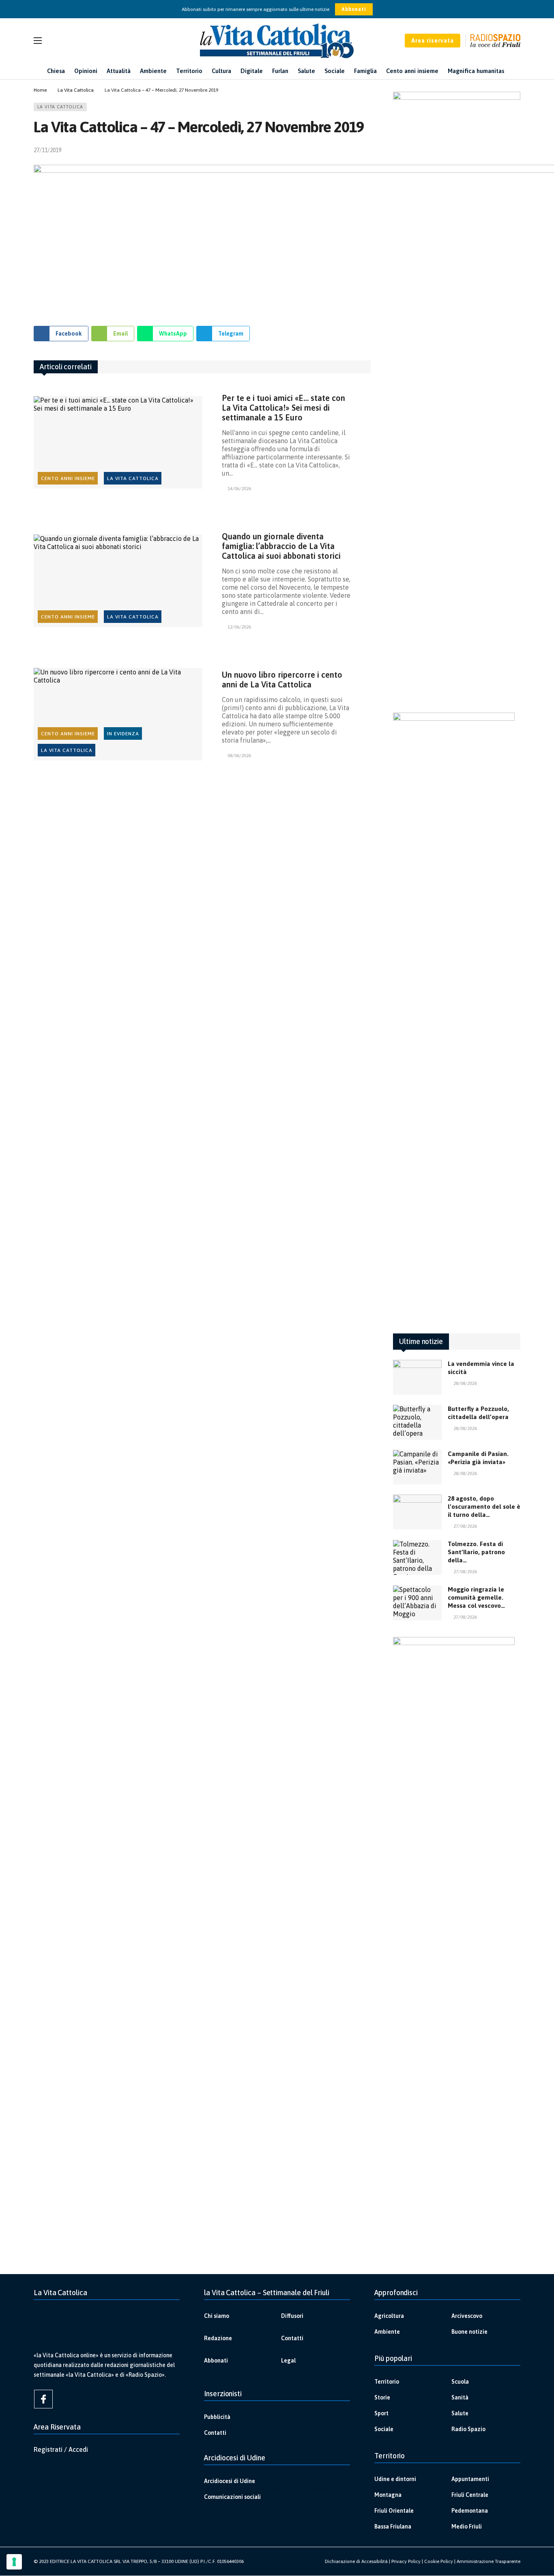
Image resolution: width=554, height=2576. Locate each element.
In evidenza (123, 734)
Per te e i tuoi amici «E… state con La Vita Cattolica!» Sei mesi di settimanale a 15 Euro (283, 408)
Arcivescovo (467, 2316)
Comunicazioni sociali (232, 2497)
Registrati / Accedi (61, 2449)
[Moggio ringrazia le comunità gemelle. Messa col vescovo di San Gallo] (417, 1603)
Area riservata (433, 41)
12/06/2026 (239, 627)
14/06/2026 (239, 489)
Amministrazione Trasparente (489, 2561)
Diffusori (292, 2316)
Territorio (387, 2382)
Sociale (384, 2429)
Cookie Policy (439, 2561)
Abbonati (354, 9)
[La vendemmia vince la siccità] (417, 1377)
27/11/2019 (47, 150)
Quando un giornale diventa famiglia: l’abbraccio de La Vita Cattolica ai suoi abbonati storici (281, 546)
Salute (460, 2413)
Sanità (460, 2397)
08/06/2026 (239, 756)
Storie (382, 2397)
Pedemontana (470, 2511)
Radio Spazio (468, 2429)
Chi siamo (217, 2316)
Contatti (292, 2338)
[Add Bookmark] (367, 150)
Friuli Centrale (470, 2495)
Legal (288, 2361)
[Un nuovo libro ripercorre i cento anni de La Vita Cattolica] (118, 714)
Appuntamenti (470, 2479)
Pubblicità (217, 2417)
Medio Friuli (467, 2526)
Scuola (460, 2382)
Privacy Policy (406, 2561)
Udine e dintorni (395, 2479)
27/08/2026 (465, 1526)
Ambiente (387, 2332)
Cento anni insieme (68, 478)
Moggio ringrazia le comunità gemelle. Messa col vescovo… (476, 1597)
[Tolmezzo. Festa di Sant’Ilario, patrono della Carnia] (417, 1557)
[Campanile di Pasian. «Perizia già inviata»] (417, 1467)
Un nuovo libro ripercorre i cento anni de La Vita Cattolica (282, 680)
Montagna (388, 2495)
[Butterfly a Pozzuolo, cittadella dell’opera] (417, 1422)
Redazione (218, 2338)
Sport (381, 2413)
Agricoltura (389, 2316)
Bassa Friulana (393, 2526)
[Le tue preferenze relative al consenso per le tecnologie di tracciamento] (14, 2562)
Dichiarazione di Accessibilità (356, 2561)
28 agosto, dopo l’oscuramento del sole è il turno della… (484, 1507)
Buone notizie (469, 2332)
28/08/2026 (465, 1383)
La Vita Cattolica (60, 107)
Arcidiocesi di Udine (230, 2481)
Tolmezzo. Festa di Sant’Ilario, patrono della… (476, 1552)
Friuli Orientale (394, 2511)
